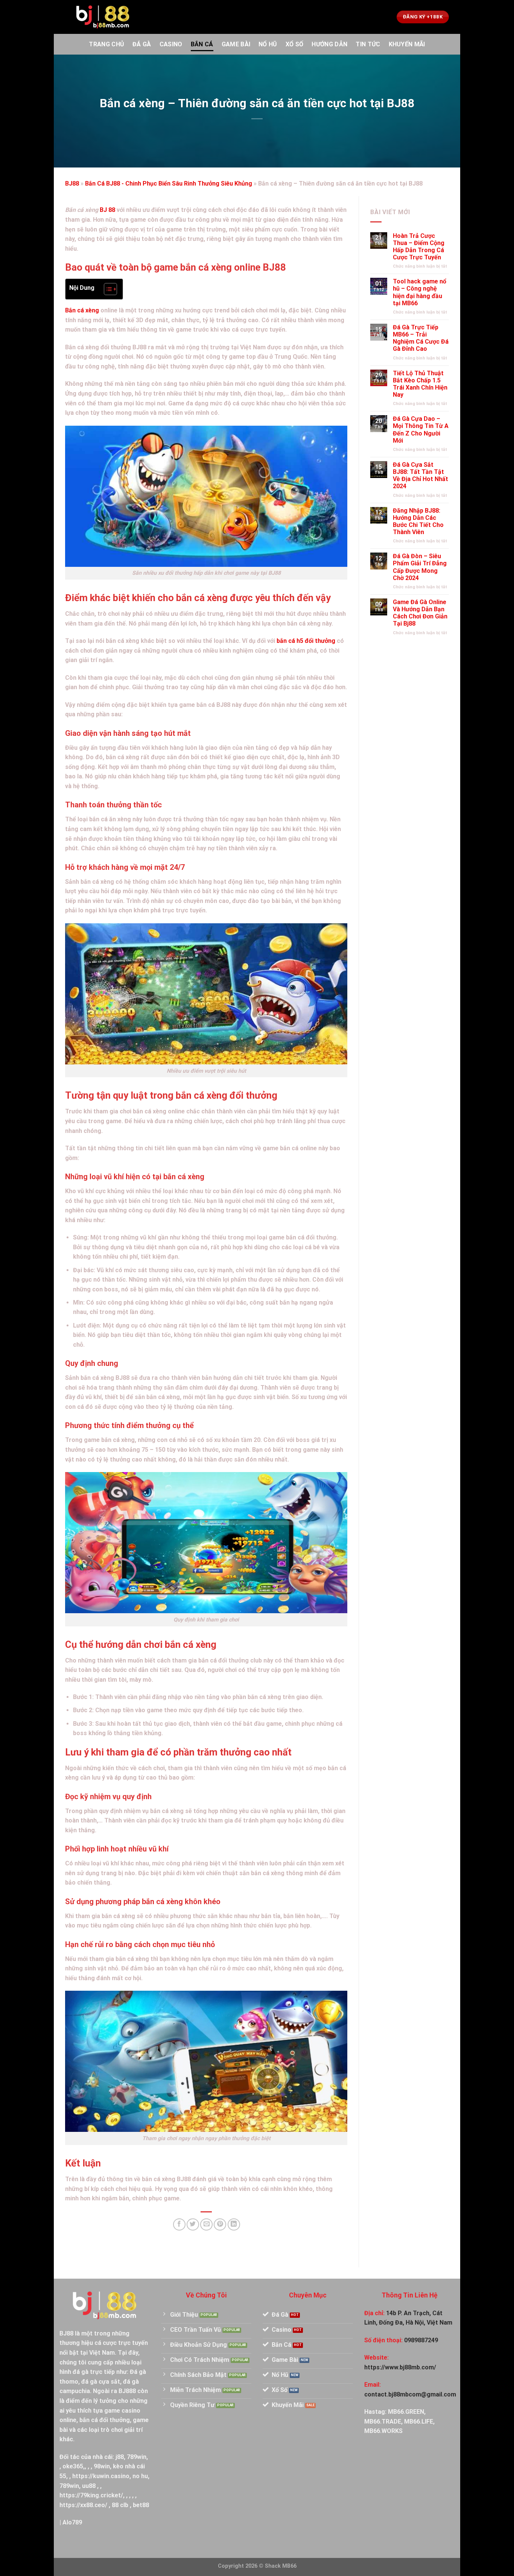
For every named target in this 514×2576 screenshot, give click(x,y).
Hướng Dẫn (329, 44)
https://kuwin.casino (101, 2476)
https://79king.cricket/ (91, 2495)
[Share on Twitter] (193, 2225)
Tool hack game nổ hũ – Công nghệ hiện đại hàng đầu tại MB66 (420, 292)
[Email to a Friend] (206, 2225)
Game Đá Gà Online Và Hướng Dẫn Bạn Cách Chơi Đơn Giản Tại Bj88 (420, 613)
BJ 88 (107, 210)
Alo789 (72, 2522)
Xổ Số (295, 44)
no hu (140, 2476)
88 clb (120, 2505)
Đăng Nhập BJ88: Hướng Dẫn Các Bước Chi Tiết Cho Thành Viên (418, 521)
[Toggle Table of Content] (107, 289)
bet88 (141, 2505)
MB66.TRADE (383, 2421)
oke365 (73, 2466)
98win (102, 2466)
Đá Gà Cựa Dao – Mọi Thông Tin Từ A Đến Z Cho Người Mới (421, 430)
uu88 (89, 2486)
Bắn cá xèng (82, 310)
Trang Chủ (106, 44)
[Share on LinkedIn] (234, 2225)
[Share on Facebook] (179, 2225)
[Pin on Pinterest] (220, 2225)
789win (137, 2457)
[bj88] (103, 17)
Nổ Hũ (268, 44)
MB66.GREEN (406, 2412)
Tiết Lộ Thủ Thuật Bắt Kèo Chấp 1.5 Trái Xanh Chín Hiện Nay (420, 384)
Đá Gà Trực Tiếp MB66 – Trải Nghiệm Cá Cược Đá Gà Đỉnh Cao (421, 338)
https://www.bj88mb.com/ (400, 2367)
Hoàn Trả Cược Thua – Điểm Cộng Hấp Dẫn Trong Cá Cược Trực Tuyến (419, 247)
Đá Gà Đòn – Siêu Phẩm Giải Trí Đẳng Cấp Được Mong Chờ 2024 (420, 567)
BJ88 (72, 183)
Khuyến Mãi (407, 44)
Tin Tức (368, 44)
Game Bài (236, 44)
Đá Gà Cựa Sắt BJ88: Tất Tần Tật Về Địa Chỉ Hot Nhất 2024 (420, 476)
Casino (171, 44)
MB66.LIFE (419, 2421)
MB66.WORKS (383, 2431)
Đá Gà (142, 44)
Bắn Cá (202, 44)
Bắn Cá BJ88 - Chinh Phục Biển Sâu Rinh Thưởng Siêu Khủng (169, 183)
